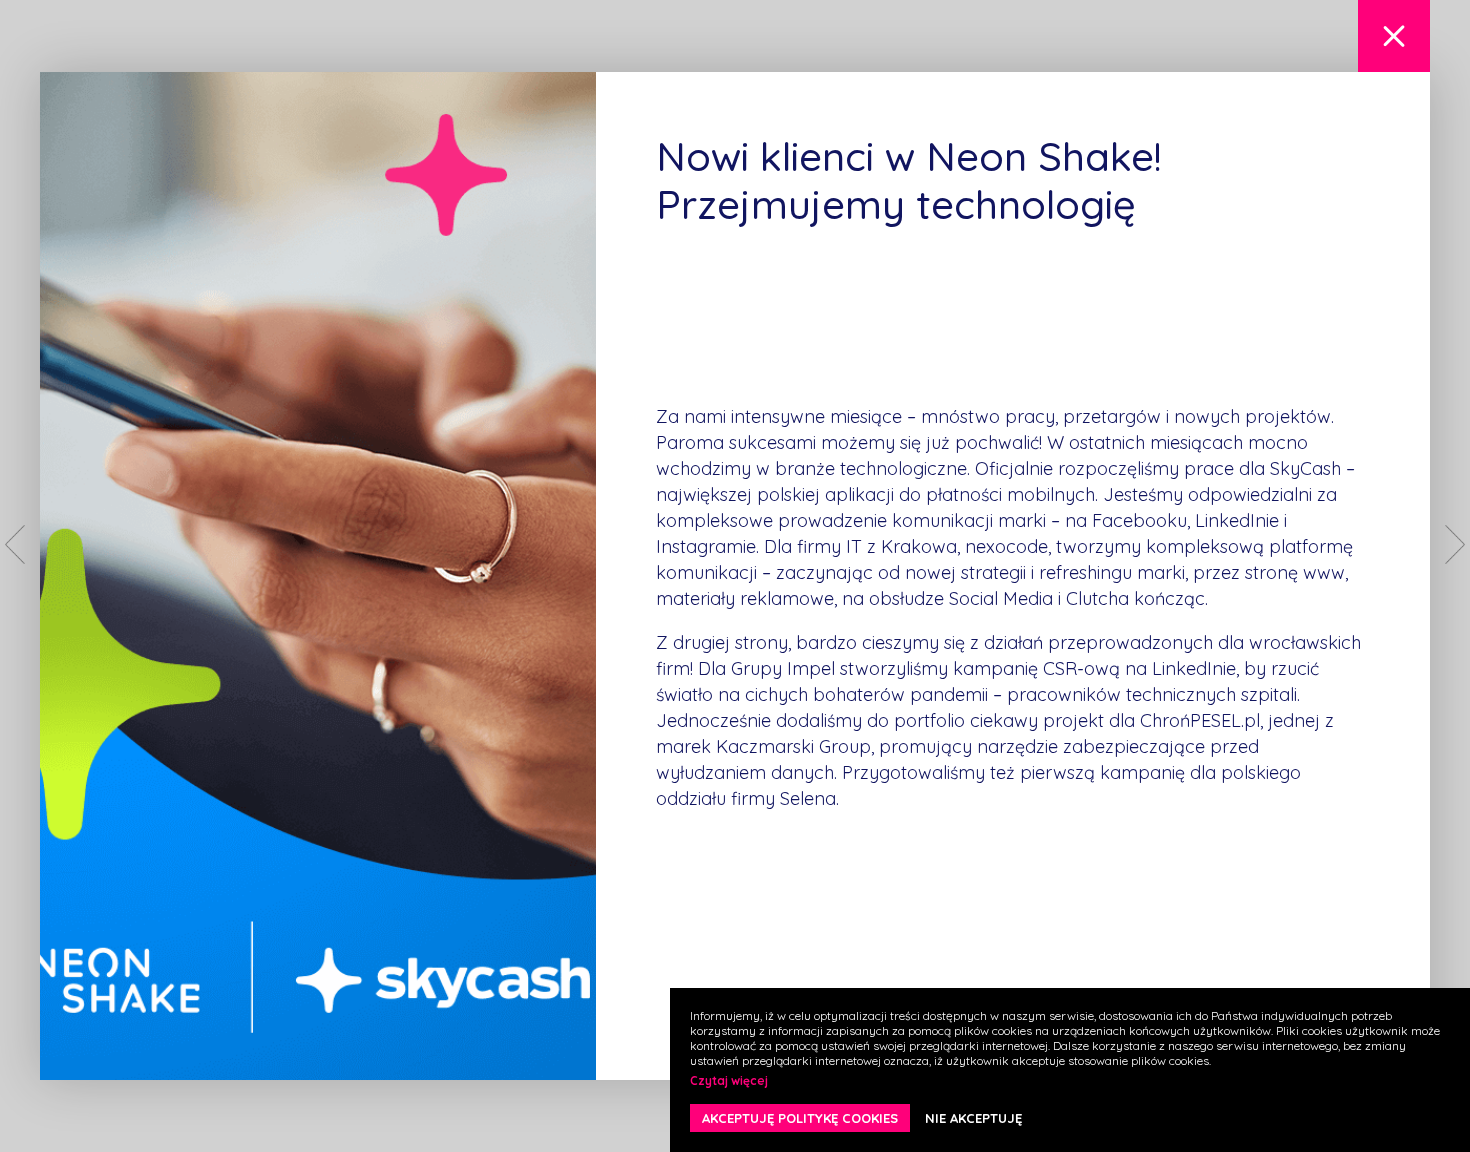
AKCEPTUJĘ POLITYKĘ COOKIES (800, 1118)
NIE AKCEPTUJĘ (973, 1118)
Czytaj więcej (729, 1080)
